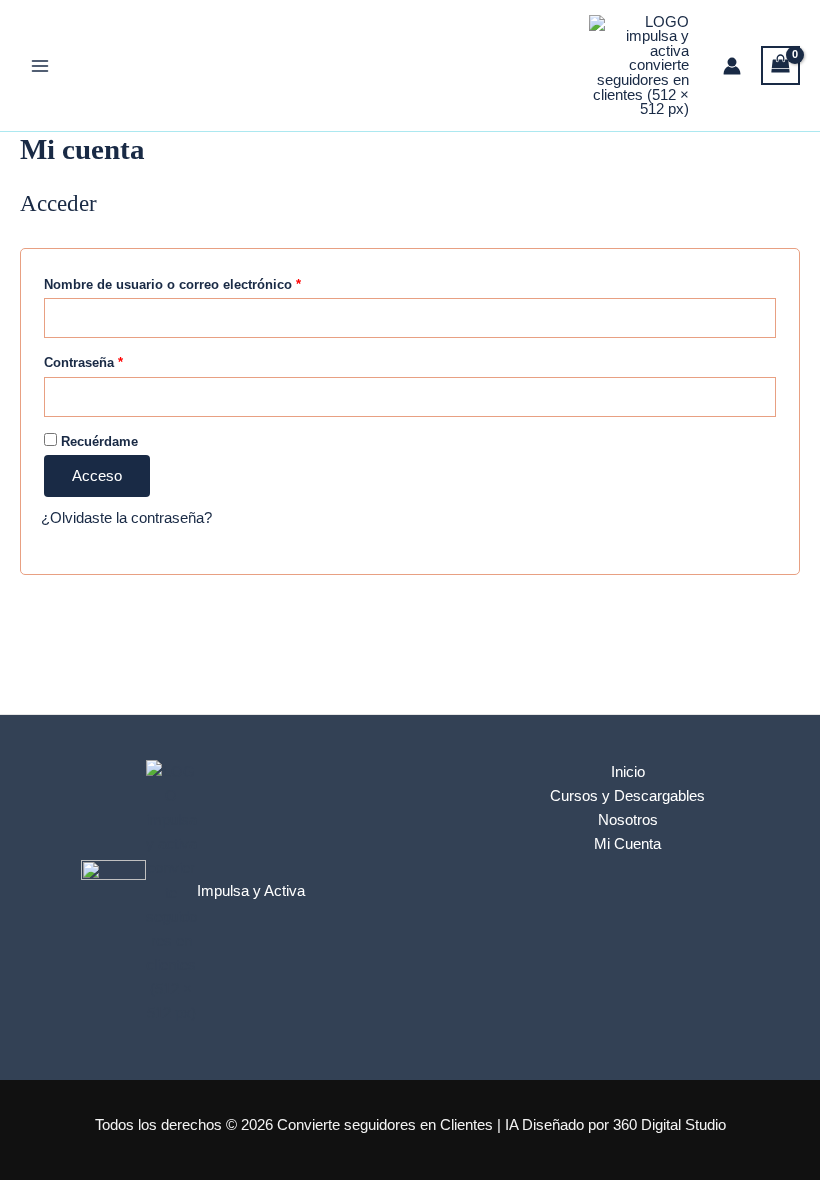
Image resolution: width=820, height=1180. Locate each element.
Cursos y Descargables (627, 796)
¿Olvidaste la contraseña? (126, 518)
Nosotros (628, 820)
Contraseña (118, 362)
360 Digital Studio (669, 1125)
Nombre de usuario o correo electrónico (207, 284)
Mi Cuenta (627, 844)
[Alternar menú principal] (40, 65)
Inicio (628, 772)
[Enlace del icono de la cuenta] (732, 66)
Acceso (97, 476)
